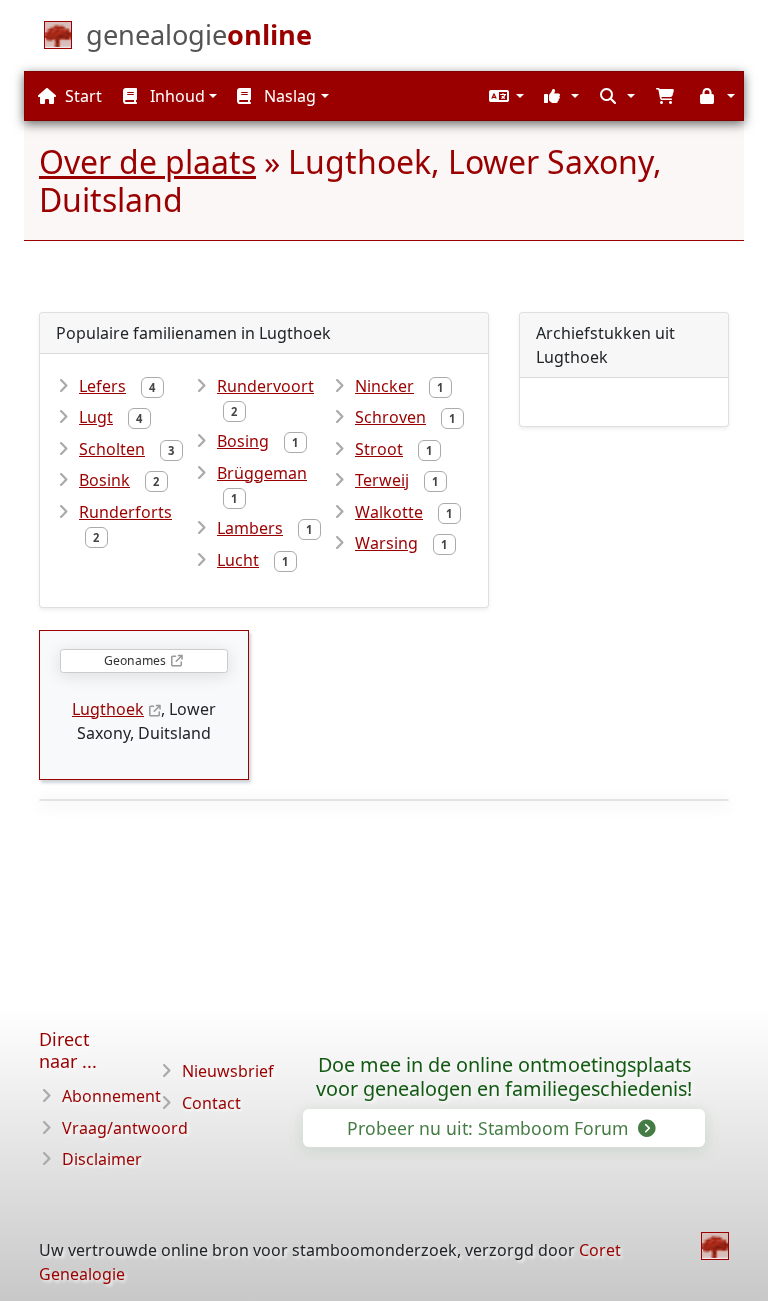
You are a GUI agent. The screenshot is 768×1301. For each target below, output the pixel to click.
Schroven (390, 417)
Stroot (379, 449)
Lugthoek (108, 709)
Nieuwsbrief (228, 1071)
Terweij (382, 480)
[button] (504, 96)
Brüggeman (262, 473)
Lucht (238, 560)
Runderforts (125, 512)
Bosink (104, 480)
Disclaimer (102, 1159)
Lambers (250, 528)
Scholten (112, 449)
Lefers (102, 386)
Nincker (384, 386)
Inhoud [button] (175, 96)
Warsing (386, 543)
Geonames (135, 660)
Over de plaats (147, 161)
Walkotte (389, 512)
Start (81, 96)
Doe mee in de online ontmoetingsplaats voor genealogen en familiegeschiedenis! (504, 1077)
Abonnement (111, 1096)
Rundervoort (265, 386)
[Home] (715, 1246)
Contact (211, 1103)
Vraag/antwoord (125, 1128)
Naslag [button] (288, 96)
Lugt (96, 417)
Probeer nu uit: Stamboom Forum (490, 1128)
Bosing (243, 441)
